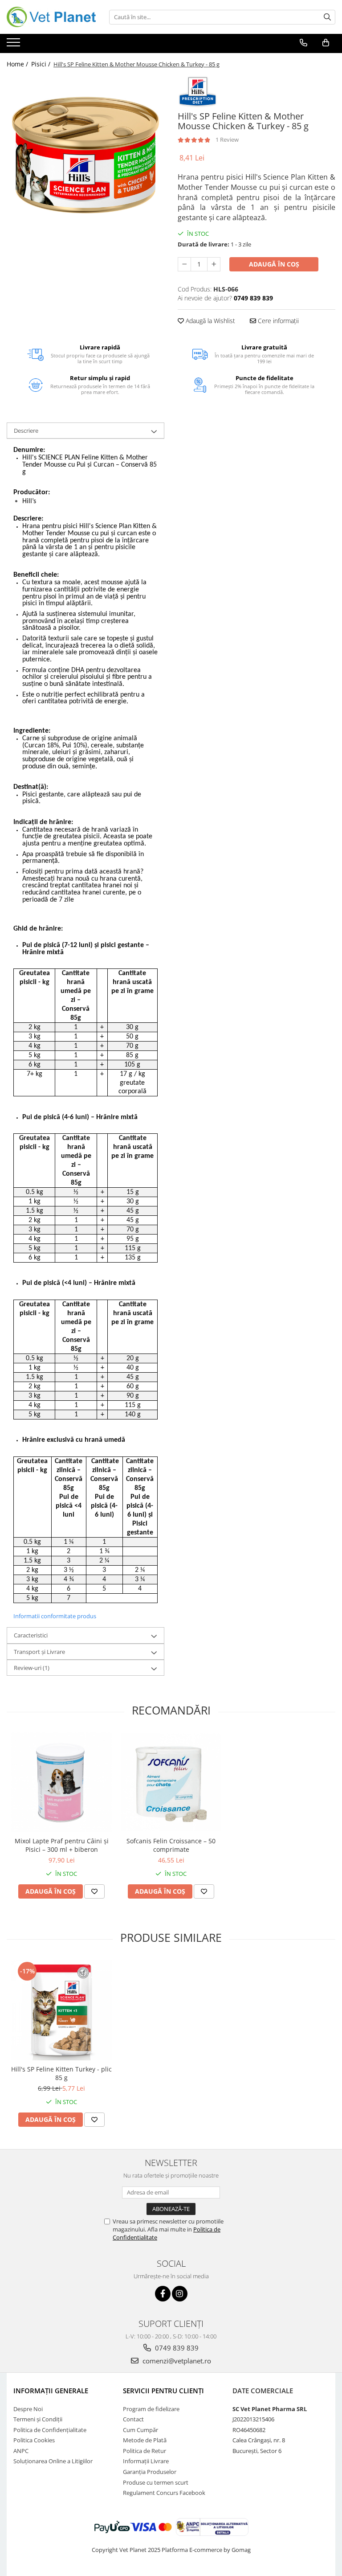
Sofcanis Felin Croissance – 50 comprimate (171, 1845)
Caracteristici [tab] (31, 1635)
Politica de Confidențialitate (50, 2430)
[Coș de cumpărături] (326, 43)
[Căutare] (327, 17)
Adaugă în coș (274, 264)
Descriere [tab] (26, 431)
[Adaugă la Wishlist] (94, 1891)
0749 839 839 (176, 2348)
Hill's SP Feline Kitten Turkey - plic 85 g (61, 2073)
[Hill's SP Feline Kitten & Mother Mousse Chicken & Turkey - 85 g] (85, 154)
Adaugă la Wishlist (210, 321)
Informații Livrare (146, 2461)
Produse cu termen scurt (156, 2482)
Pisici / (42, 64)
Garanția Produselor (150, 2472)
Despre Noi (28, 2409)
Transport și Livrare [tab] (39, 1652)
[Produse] (14, 45)
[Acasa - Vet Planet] (51, 17)
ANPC (21, 2451)
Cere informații (277, 321)
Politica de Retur (145, 2451)
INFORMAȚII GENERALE (51, 2391)
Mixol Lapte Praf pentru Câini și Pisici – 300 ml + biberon (62, 1845)
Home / (18, 64)
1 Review (227, 139)
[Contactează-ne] (303, 43)
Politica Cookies (34, 2440)
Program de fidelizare (151, 2409)
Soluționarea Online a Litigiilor (53, 2461)
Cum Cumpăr (140, 2430)
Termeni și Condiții (38, 2419)
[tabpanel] (85, 154)
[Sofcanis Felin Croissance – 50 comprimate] (171, 1782)
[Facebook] (163, 2294)
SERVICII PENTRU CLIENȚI (163, 2391)
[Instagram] (180, 2294)
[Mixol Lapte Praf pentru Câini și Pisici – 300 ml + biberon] (61, 1782)
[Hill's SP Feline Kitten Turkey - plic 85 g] (61, 2010)
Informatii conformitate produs (55, 1616)
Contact (133, 2419)
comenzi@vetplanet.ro (176, 2361)
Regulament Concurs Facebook (164, 2493)
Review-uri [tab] (32, 1668)
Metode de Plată (145, 2440)
